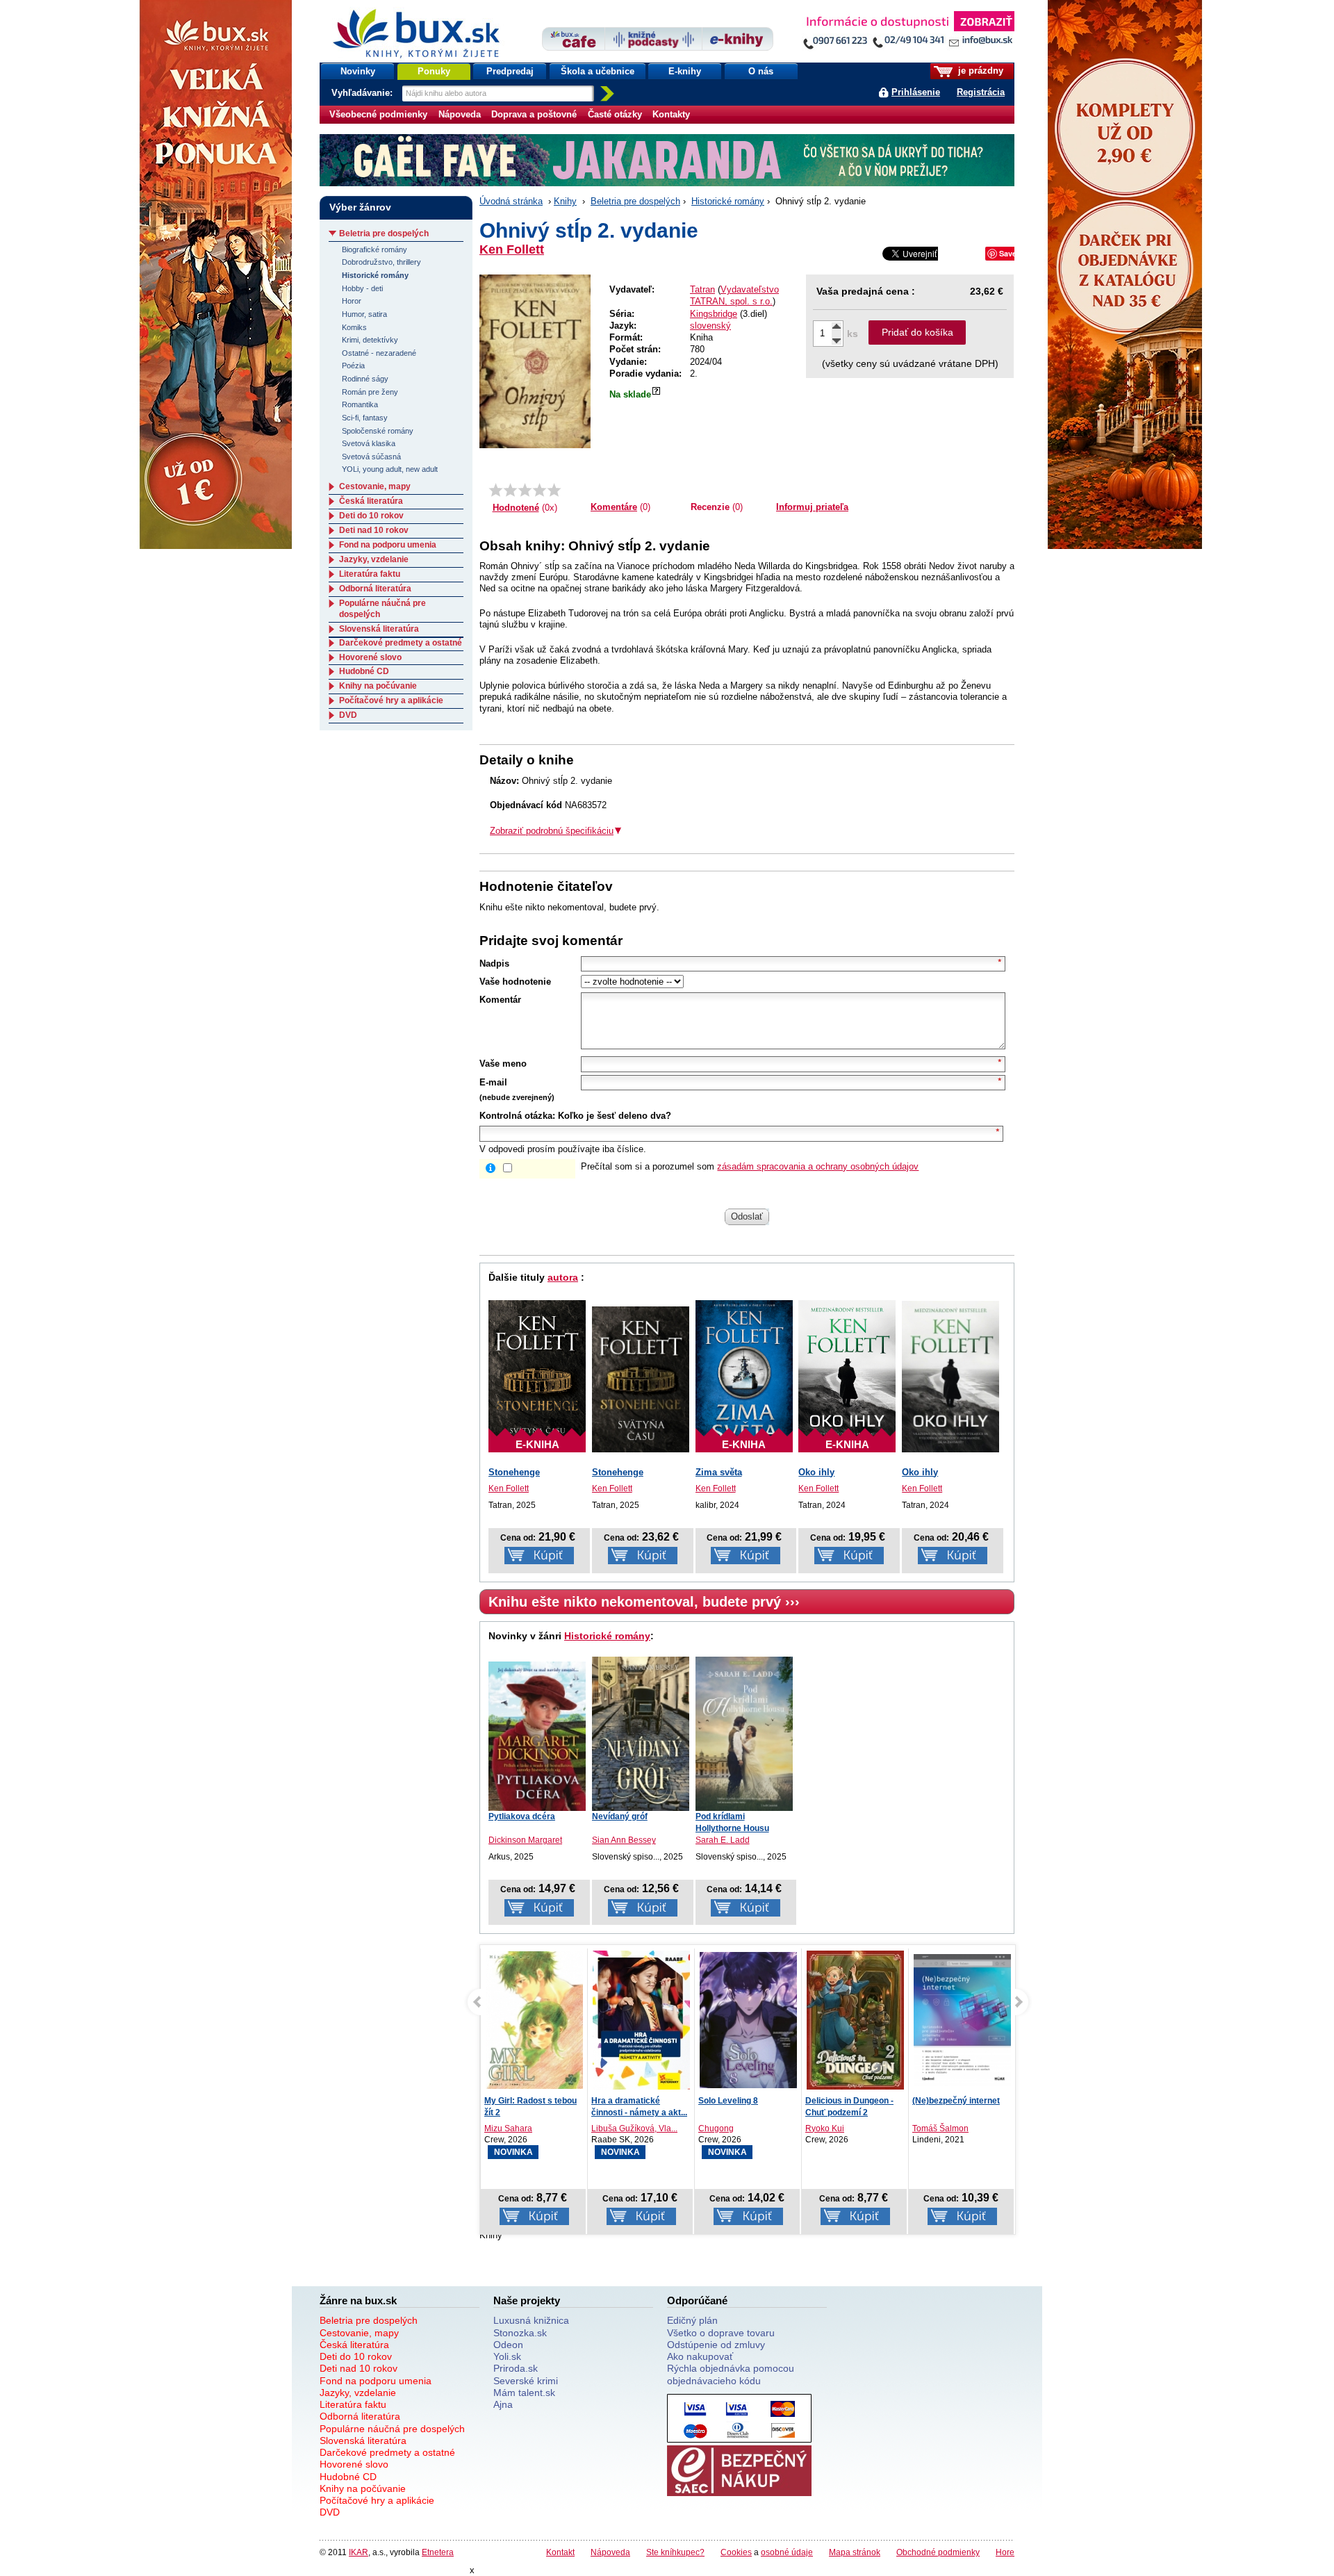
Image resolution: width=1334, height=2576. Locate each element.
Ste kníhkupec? (675, 2552)
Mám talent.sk (524, 2393)
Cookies (736, 2552)
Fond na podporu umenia (388, 545)
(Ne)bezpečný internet (849, 2101)
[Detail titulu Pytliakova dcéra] (537, 1736)
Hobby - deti (362, 288)
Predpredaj (510, 71)
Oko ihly (816, 1472)
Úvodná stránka (511, 201)
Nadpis (494, 963)
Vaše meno (503, 1064)
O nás (761, 71)
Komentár (500, 1000)
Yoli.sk (507, 2356)
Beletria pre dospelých (635, 201)
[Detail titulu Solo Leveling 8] (641, 2020)
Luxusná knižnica (531, 2320)
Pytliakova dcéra (522, 1816)
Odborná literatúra (375, 589)
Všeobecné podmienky (378, 114)
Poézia (353, 366)
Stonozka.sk (520, 2333)
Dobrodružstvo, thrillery (381, 262)
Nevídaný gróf (620, 1816)
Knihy (565, 201)
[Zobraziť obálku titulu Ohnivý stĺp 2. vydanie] (535, 361)
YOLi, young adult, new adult (390, 469)
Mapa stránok (855, 2552)
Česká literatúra (371, 501)
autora (563, 1277)
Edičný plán (692, 2320)
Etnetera (438, 2552)
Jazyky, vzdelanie (374, 559)
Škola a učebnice (598, 71)
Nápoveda (460, 114)
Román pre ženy (370, 392)
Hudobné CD (364, 671)
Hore (1005, 2552)
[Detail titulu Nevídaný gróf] (641, 1734)
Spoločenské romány (378, 431)
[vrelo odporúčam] (554, 490)
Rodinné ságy (365, 379)
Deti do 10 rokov (371, 516)
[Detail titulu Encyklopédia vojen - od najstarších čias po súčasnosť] (962, 2020)
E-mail (493, 1082)
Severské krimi (526, 2381)
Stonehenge (514, 1472)
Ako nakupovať (700, 2356)
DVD (348, 715)
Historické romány (728, 201)
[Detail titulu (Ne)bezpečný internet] (855, 2020)
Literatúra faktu (370, 574)
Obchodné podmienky (938, 2552)
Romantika (360, 404)
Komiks (354, 327)
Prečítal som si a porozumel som (750, 1166)
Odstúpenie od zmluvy (716, 2345)
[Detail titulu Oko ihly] (950, 1377)
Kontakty (671, 114)
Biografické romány (374, 249)
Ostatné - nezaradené (379, 353)
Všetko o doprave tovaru (721, 2333)
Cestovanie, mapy (375, 486)
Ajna (503, 2404)
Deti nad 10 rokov (374, 530)
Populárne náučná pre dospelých (392, 2429)
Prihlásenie (916, 92)
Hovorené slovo (370, 657)
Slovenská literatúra (379, 629)
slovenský (710, 326)
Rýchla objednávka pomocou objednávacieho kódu (731, 2374)
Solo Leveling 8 (621, 2101)
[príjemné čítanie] (540, 490)
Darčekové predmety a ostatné (401, 643)
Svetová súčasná (371, 457)
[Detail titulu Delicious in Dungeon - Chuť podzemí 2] (748, 2020)
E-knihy (685, 71)
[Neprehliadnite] (908, 33)
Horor (352, 301)
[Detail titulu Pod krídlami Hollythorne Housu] (744, 1734)
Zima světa (719, 1472)
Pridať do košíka (917, 332)
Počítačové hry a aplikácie (391, 700)
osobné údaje (787, 2552)
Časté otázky (615, 114)
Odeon (508, 2345)
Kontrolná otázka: (517, 1116)
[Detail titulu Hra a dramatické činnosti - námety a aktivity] (534, 2020)
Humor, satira (364, 314)
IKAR (359, 2552)
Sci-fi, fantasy (365, 418)
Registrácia (981, 92)
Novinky (358, 71)
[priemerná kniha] (525, 490)
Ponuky (434, 71)
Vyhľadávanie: (363, 93)
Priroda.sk (516, 2368)
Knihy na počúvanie (378, 686)
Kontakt (560, 2552)
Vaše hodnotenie (515, 982)
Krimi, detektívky (370, 340)
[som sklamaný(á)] (496, 490)
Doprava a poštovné (534, 114)
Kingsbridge (714, 314)
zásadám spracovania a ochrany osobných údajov (818, 1166)
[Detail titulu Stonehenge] (641, 1380)
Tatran (702, 289)
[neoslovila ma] (510, 490)
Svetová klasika (369, 443)
